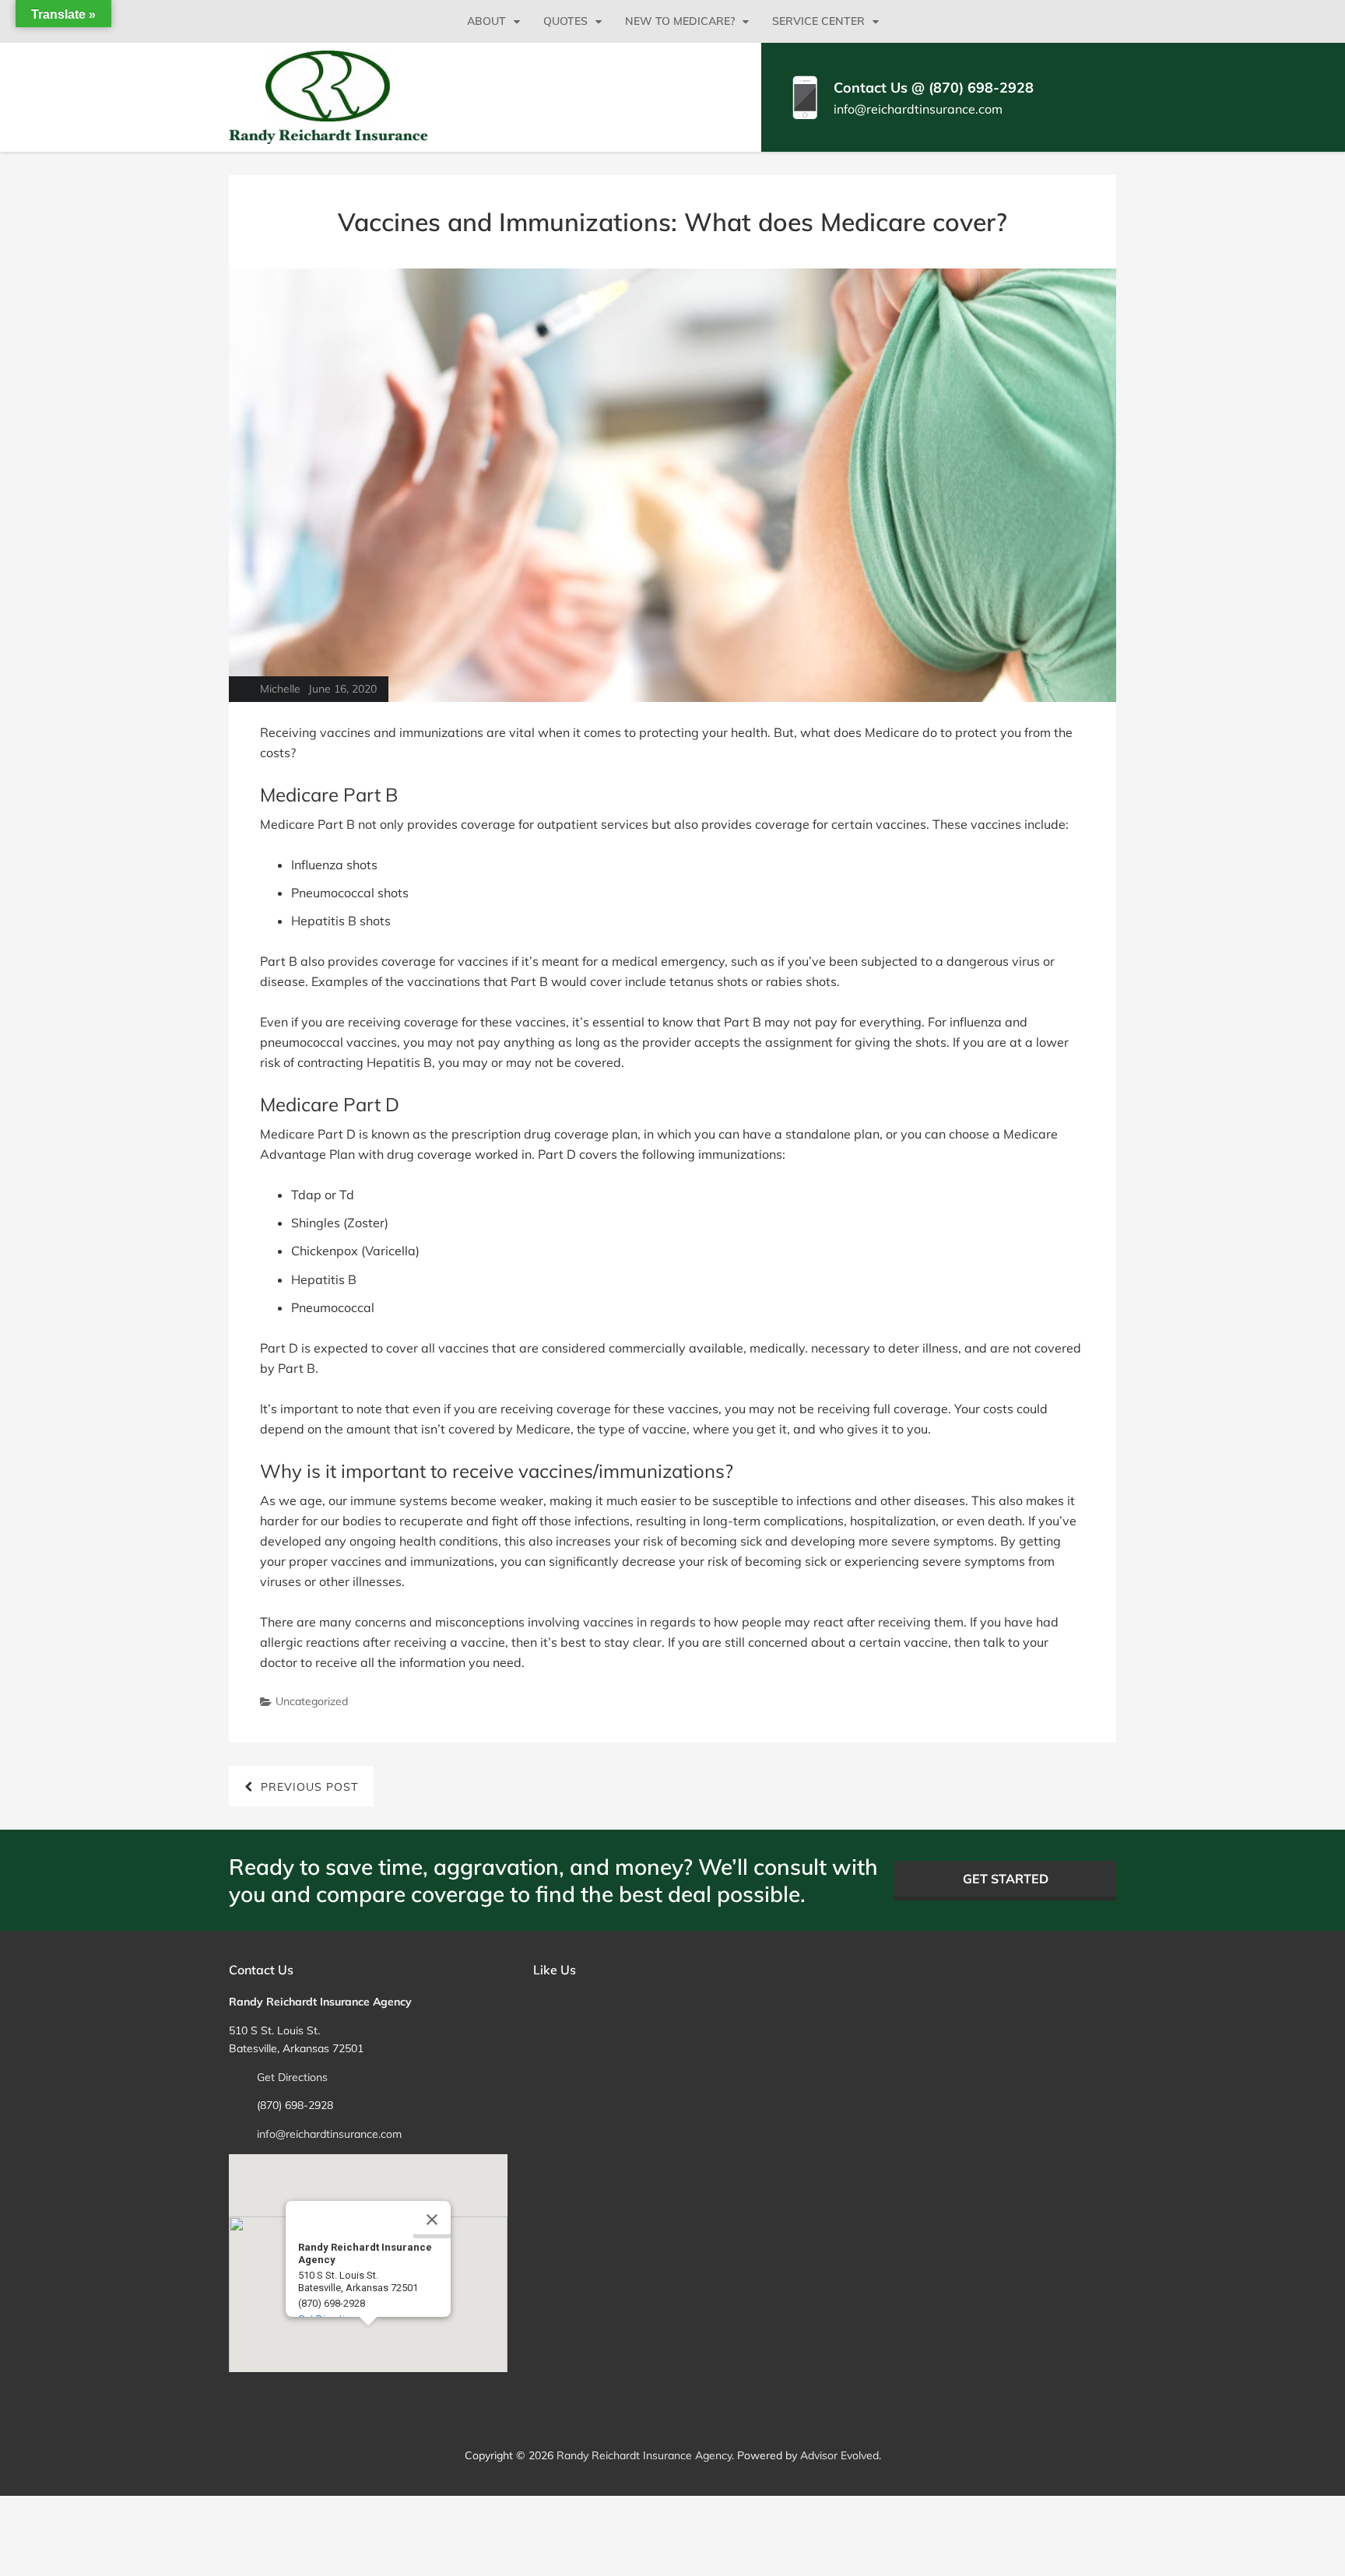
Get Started (1006, 1879)
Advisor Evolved (839, 2455)
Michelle (280, 689)
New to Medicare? (680, 21)
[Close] (432, 2220)
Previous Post (309, 1787)
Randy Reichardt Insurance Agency (644, 2455)
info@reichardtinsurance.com (918, 109)
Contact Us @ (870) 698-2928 (934, 88)
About (486, 21)
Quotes (565, 21)
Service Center (818, 21)
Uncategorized (312, 1701)
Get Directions (292, 2077)
